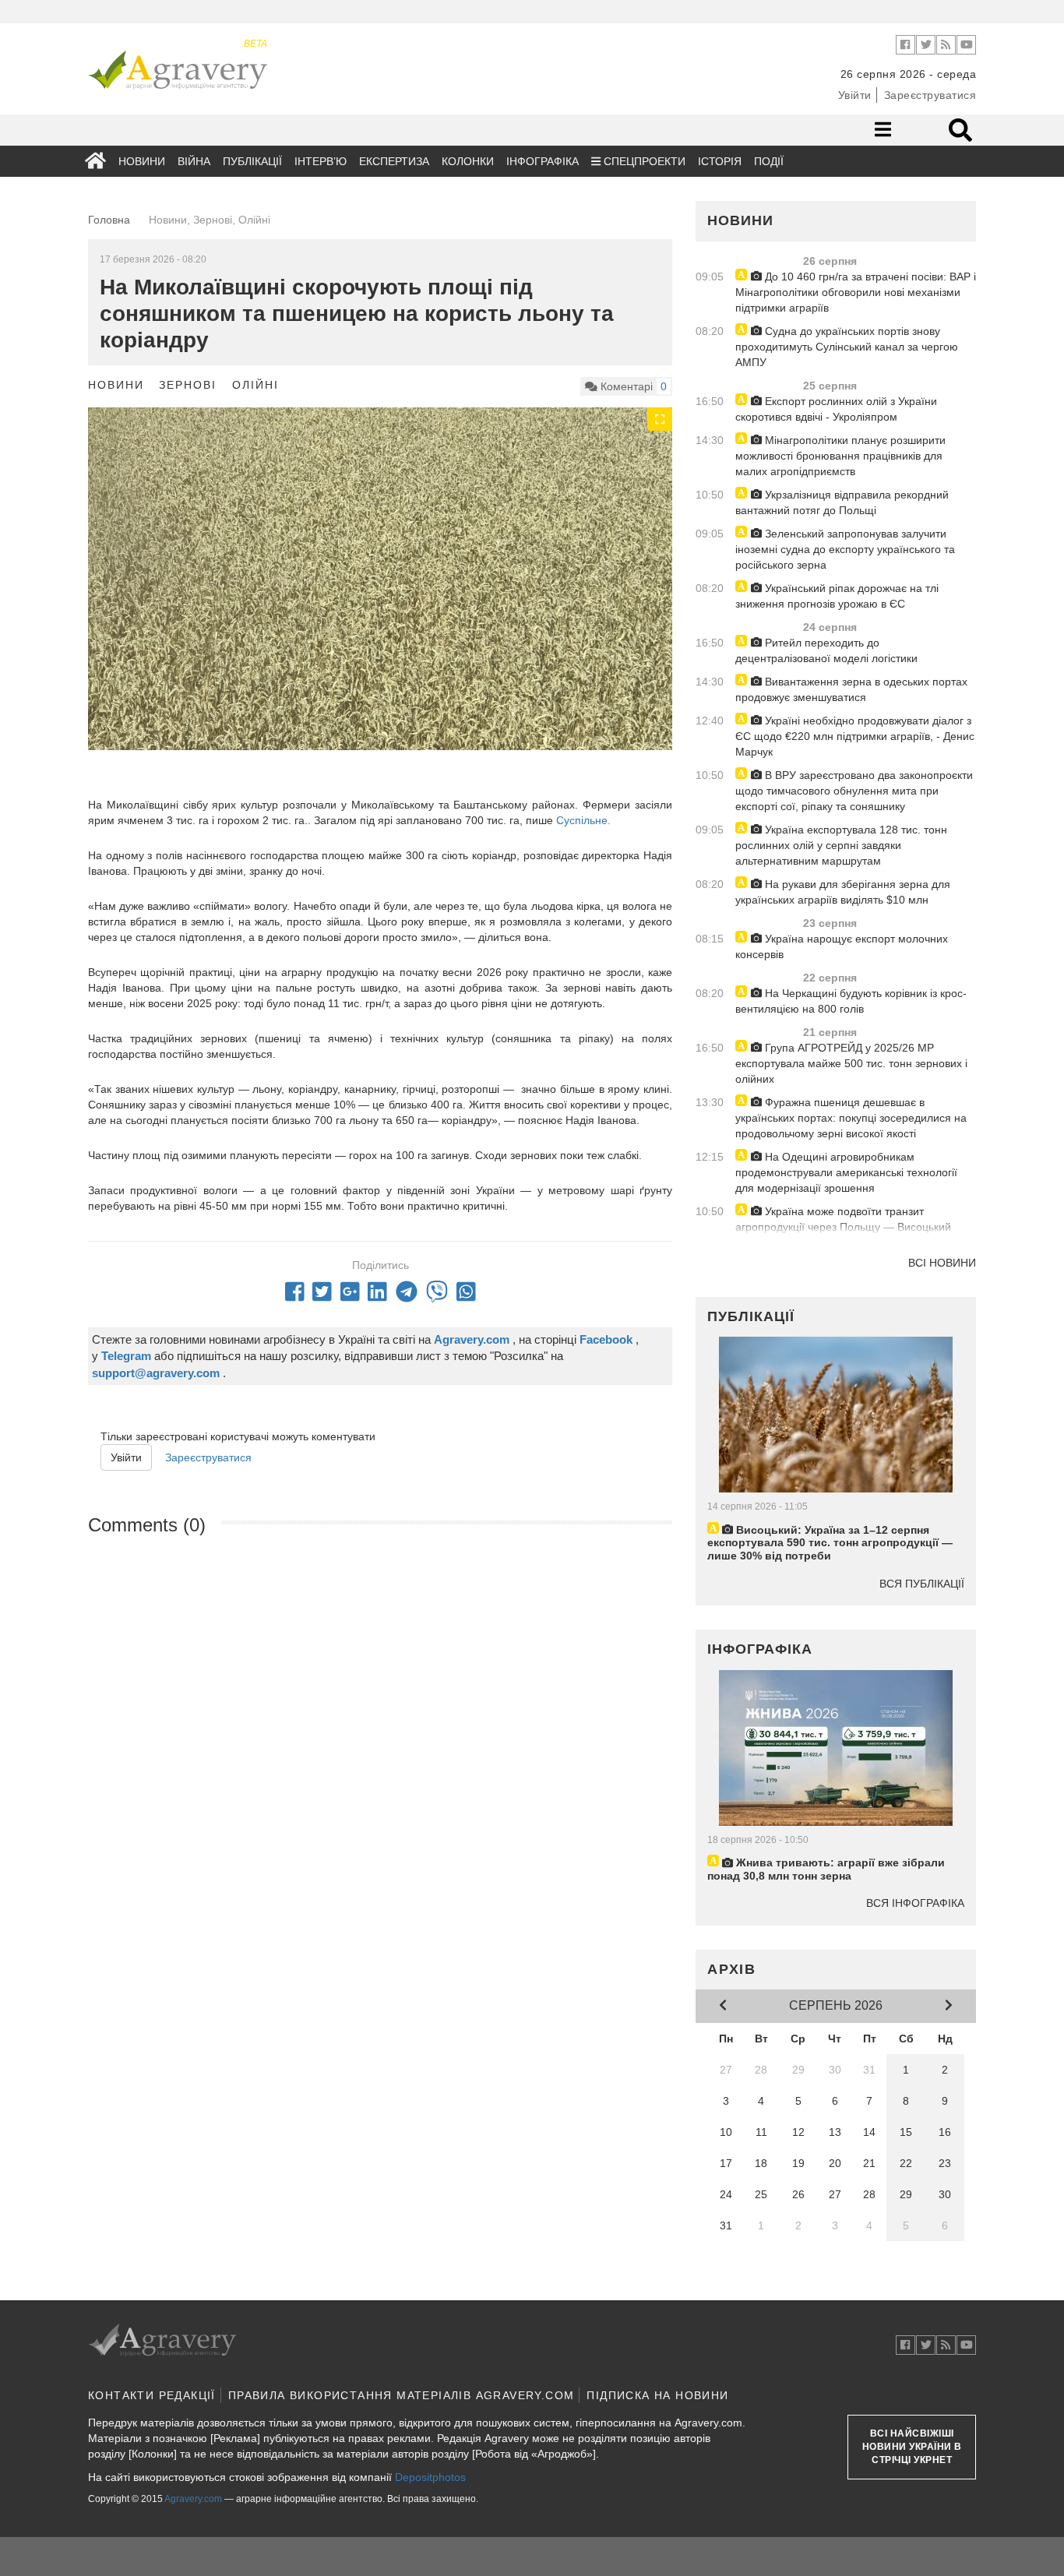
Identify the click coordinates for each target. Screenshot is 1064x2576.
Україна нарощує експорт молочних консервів (842, 946)
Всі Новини (942, 1263)
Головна (109, 220)
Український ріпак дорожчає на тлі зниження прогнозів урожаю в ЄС (837, 596)
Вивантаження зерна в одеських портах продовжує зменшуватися (851, 689)
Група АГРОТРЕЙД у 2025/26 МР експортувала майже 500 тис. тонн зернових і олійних (851, 1063)
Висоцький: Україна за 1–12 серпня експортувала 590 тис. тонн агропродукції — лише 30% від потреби (830, 1543)
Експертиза (394, 161)
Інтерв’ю (321, 161)
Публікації (252, 161)
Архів (732, 1969)
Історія (720, 161)
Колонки (468, 161)
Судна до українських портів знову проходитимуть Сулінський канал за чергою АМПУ (847, 347)
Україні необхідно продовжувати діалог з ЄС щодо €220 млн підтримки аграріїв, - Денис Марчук (855, 736)
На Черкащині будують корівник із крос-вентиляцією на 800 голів (851, 1001)
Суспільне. (582, 820)
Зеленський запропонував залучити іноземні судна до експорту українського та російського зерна (845, 549)
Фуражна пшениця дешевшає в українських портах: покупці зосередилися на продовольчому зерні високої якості (851, 1118)
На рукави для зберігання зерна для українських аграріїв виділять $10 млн (843, 892)
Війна (194, 161)
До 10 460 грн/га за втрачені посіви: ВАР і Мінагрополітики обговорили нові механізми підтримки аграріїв (856, 292)
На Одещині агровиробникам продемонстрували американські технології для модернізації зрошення (846, 1172)
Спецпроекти (643, 161)
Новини (142, 161)
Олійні (255, 385)
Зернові (188, 385)
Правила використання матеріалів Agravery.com (402, 2395)
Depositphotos (430, 2477)
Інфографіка (543, 161)
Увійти (855, 95)
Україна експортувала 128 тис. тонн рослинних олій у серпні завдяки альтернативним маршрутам (841, 845)
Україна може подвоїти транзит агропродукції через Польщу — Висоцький (843, 1219)
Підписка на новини (657, 2395)
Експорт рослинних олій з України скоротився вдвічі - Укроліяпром (836, 409)
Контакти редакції (152, 2395)
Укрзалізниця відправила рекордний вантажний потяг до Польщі (842, 502)
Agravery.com (193, 2499)
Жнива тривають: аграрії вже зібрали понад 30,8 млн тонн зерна (826, 1869)
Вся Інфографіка (915, 1903)
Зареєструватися (930, 95)
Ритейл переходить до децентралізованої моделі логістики (826, 650)
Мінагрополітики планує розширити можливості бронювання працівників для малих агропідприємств (840, 456)
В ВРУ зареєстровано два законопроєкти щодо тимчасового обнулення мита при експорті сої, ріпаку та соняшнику (854, 791)
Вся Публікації (922, 1584)
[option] (380, 627)
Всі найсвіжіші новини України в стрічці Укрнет (912, 2447)
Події (769, 161)
